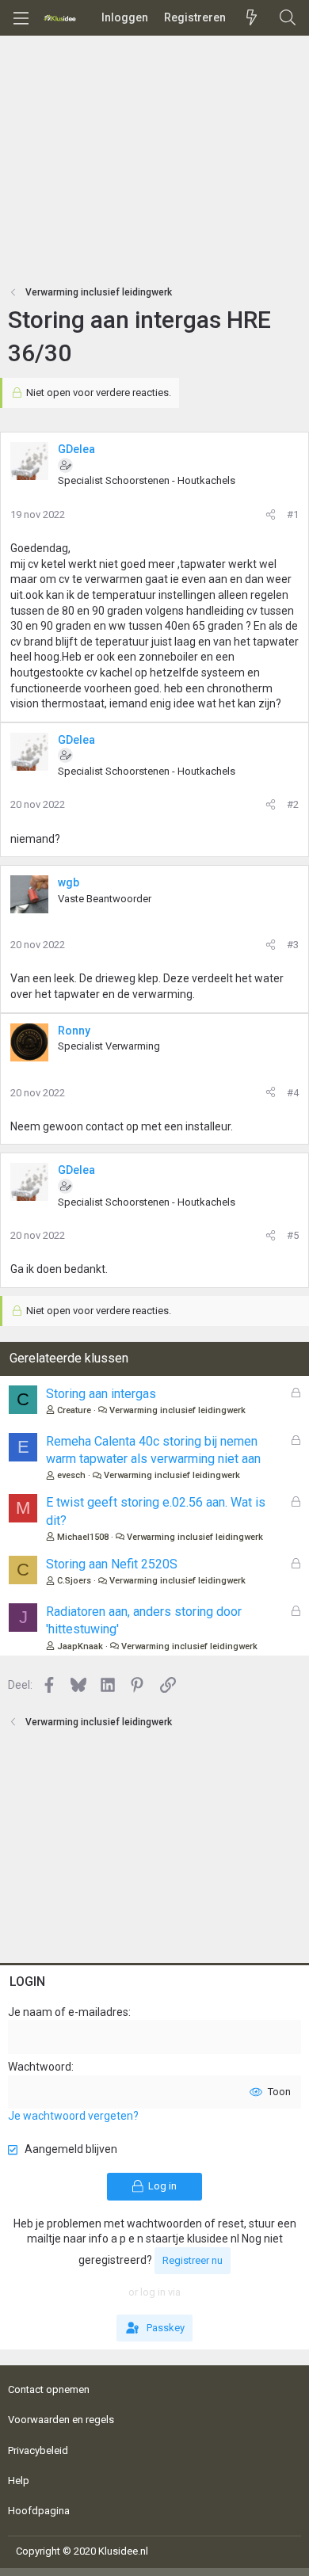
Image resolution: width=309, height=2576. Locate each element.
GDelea (76, 449)
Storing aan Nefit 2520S (112, 1564)
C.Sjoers (74, 1581)
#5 (293, 1235)
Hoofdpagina (39, 2511)
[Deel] (271, 515)
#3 (293, 945)
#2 (293, 804)
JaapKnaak (80, 1646)
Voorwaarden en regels (61, 2420)
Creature (74, 1410)
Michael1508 (83, 1537)
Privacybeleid (38, 2450)
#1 (293, 514)
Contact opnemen (49, 2389)
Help (19, 2481)
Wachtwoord (40, 2067)
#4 (293, 1093)
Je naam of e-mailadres (68, 2012)
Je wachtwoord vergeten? (73, 2116)
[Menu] (21, 18)
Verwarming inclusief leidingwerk (177, 1410)
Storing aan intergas (101, 1394)
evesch (71, 1475)
